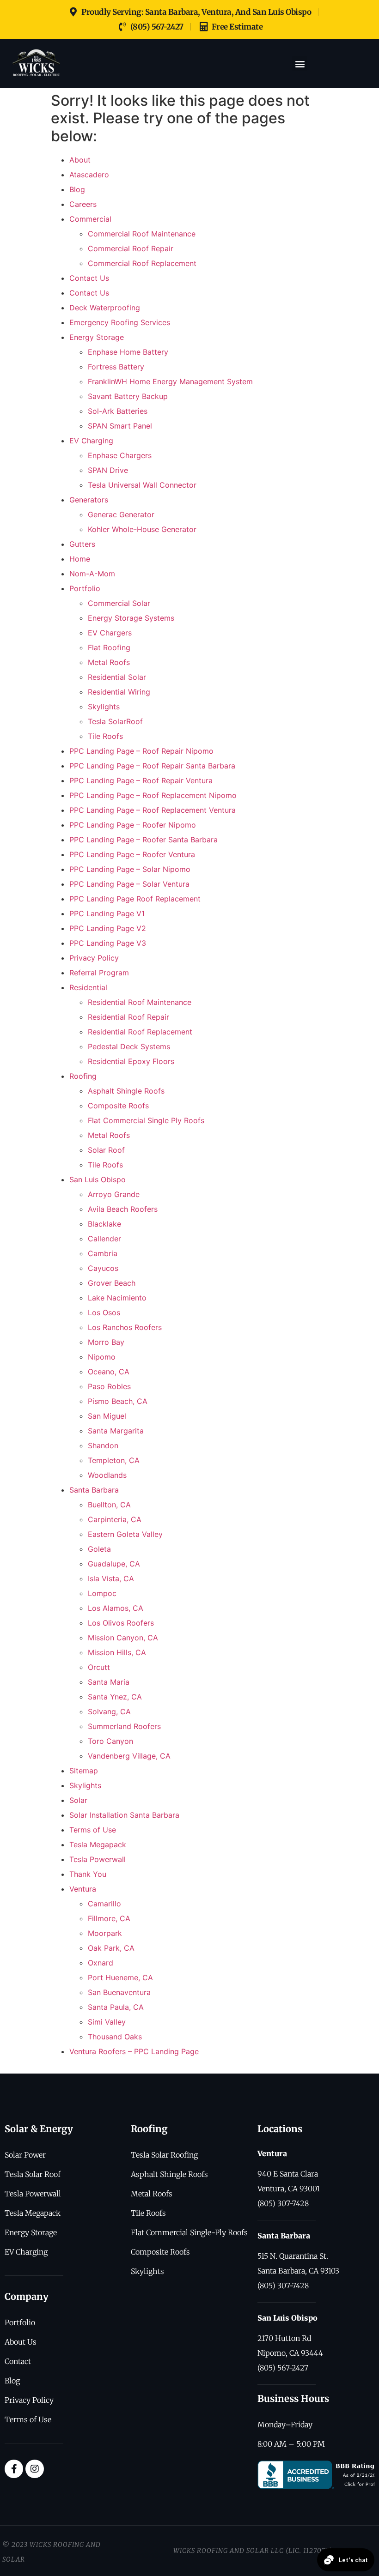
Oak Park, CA (111, 1948)
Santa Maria (109, 1682)
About (80, 160)
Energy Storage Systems (131, 618)
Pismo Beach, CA (118, 1401)
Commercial (90, 219)
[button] (300, 63)
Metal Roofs (109, 662)
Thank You (88, 1874)
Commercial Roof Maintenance (142, 234)
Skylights (104, 707)
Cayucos (103, 1268)
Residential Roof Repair (128, 1017)
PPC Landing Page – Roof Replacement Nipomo (153, 795)
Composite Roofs (118, 1106)
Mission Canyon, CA (123, 1638)
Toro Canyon (110, 1741)
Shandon (103, 1445)
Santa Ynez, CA (115, 1697)
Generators (89, 500)
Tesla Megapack (98, 1844)
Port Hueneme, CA (120, 1977)
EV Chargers (110, 633)
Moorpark (105, 1933)
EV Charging (91, 441)
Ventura (83, 1889)
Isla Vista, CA (111, 1578)
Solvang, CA (109, 1711)
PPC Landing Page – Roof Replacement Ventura (153, 810)
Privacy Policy (94, 958)
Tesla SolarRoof (115, 721)
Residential (88, 987)
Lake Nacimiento (117, 1298)
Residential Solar (117, 677)
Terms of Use (93, 1830)
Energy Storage (97, 337)
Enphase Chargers (120, 455)
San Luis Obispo (98, 1179)
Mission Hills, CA (117, 1652)
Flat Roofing (109, 647)
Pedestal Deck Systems (129, 1046)
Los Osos (104, 1312)
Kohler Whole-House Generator (142, 529)
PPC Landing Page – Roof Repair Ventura (141, 780)
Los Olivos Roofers (121, 1623)
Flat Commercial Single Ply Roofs (146, 1120)
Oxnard (101, 1963)
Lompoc (102, 1593)
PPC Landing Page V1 (107, 913)
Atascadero (89, 175)
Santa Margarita (116, 1431)
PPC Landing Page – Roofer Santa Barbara (144, 840)
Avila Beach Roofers (123, 1209)
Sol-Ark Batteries (118, 411)
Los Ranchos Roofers (125, 1327)
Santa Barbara (94, 1490)
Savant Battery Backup (128, 396)
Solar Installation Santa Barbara (124, 1815)
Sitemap (84, 1771)
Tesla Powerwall (98, 1859)
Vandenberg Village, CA (129, 1756)
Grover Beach (112, 1283)
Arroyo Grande (114, 1194)
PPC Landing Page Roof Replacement (135, 899)
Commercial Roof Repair (131, 248)
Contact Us (89, 278)
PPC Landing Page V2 (108, 928)
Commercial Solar (119, 603)
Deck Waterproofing (105, 308)
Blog (77, 189)
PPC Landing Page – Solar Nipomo (130, 869)
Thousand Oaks (115, 2037)
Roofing (83, 1076)
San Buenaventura (119, 1992)
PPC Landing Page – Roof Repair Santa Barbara (152, 766)
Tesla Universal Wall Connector (142, 485)
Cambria (103, 1253)
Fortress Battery (116, 367)
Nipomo (102, 1357)
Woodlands (107, 1475)
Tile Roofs (105, 736)
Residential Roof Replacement (140, 1032)
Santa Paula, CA (116, 2007)
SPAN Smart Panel (120, 426)
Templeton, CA (114, 1460)
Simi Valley (107, 2022)
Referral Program (99, 973)
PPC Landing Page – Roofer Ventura (132, 854)
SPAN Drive (108, 470)
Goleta (99, 1549)
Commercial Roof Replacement (142, 263)
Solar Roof (106, 1150)
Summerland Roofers (124, 1726)
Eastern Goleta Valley (125, 1534)
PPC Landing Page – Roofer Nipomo (133, 825)
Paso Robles (109, 1386)
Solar (78, 1800)
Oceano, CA (109, 1372)
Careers (83, 204)
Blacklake (104, 1224)
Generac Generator (121, 514)
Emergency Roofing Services (120, 322)
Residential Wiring (119, 692)
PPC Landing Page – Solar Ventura (129, 884)
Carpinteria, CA (115, 1519)
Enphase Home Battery (128, 352)
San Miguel (107, 1416)
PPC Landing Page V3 (108, 943)
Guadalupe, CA (114, 1564)
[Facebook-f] (14, 2469)
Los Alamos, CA (116, 1608)
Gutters (82, 544)
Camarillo (104, 1904)
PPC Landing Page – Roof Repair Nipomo (141, 751)
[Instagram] (35, 2469)
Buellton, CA (109, 1505)
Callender (104, 1239)
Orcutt (99, 1667)
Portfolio (85, 588)
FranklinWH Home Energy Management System (170, 381)
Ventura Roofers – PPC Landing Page (134, 2051)
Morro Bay (106, 1342)
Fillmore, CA (109, 1918)
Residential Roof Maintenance (140, 1002)
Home (80, 559)
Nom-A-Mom (92, 574)
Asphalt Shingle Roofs (126, 1091)
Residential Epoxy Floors (131, 1061)
